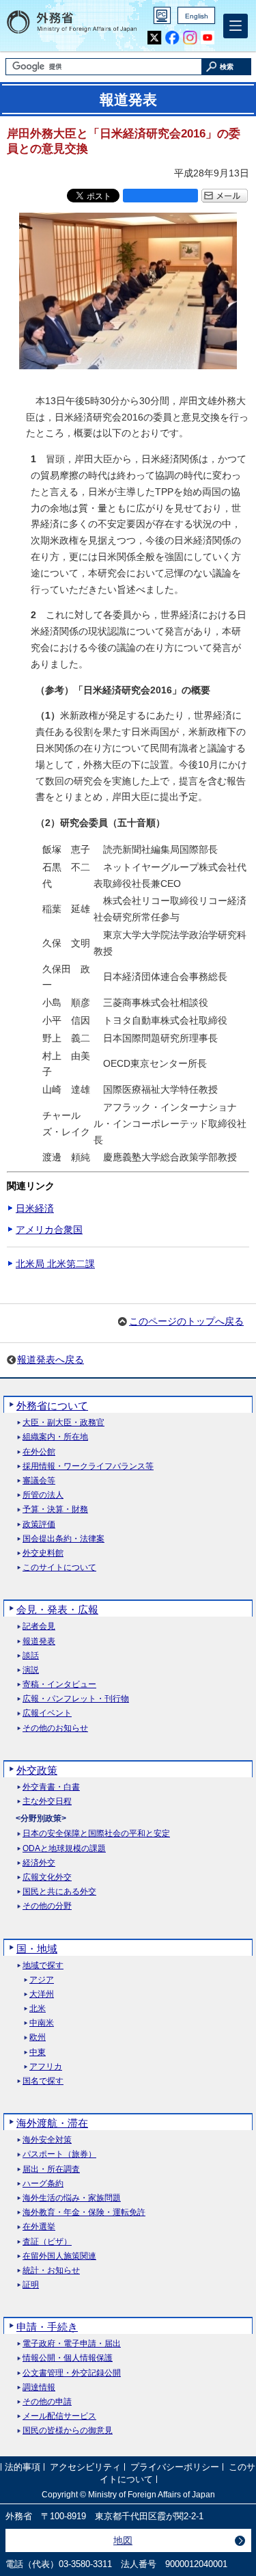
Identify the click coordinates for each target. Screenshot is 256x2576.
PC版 (162, 15)
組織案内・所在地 (55, 1437)
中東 (38, 2053)
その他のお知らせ (55, 1728)
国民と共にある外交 (59, 1892)
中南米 (42, 2023)
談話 (31, 1656)
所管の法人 (43, 1495)
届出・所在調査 (51, 2169)
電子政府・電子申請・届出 (72, 2344)
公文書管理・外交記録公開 (72, 2373)
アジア (42, 1980)
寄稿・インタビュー (59, 1685)
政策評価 (39, 1525)
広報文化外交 (47, 1877)
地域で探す (43, 1966)
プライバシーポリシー (175, 2468)
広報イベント (47, 1713)
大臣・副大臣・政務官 (63, 1423)
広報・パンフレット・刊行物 (76, 1699)
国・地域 (37, 1949)
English (197, 16)
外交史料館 (43, 1553)
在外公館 (39, 1452)
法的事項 (23, 2468)
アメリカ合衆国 (49, 1230)
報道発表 (39, 1642)
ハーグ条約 (43, 2184)
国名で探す (43, 2081)
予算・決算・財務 (55, 1510)
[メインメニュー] (236, 26)
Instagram (190, 38)
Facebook (172, 38)
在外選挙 (39, 2227)
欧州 (38, 2037)
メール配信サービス (59, 2416)
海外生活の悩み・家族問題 (72, 2198)
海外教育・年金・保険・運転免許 (84, 2213)
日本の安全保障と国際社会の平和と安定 (96, 1834)
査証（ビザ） (47, 2242)
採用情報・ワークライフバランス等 (88, 1466)
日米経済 (35, 1208)
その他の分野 (47, 1906)
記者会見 (39, 1626)
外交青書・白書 (51, 1787)
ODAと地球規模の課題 (64, 1849)
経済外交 (39, 1863)
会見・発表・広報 (57, 1609)
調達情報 (39, 2388)
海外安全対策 (47, 2140)
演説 (31, 1670)
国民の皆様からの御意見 (68, 2431)
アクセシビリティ (85, 2468)
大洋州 (42, 1994)
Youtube (208, 38)
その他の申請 (47, 2402)
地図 (123, 2540)
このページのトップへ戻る (186, 1321)
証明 (31, 2285)
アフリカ (46, 2067)
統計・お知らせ (51, 2271)
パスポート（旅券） (59, 2154)
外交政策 (37, 1770)
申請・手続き (47, 2327)
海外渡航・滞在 (52, 2123)
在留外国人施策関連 (59, 2256)
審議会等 (39, 1481)
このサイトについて (59, 1568)
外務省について (52, 1406)
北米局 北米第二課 (55, 1264)
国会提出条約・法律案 (63, 1539)
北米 (38, 2009)
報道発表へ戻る (51, 1359)
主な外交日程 (47, 1802)
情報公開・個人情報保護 (68, 2358)
